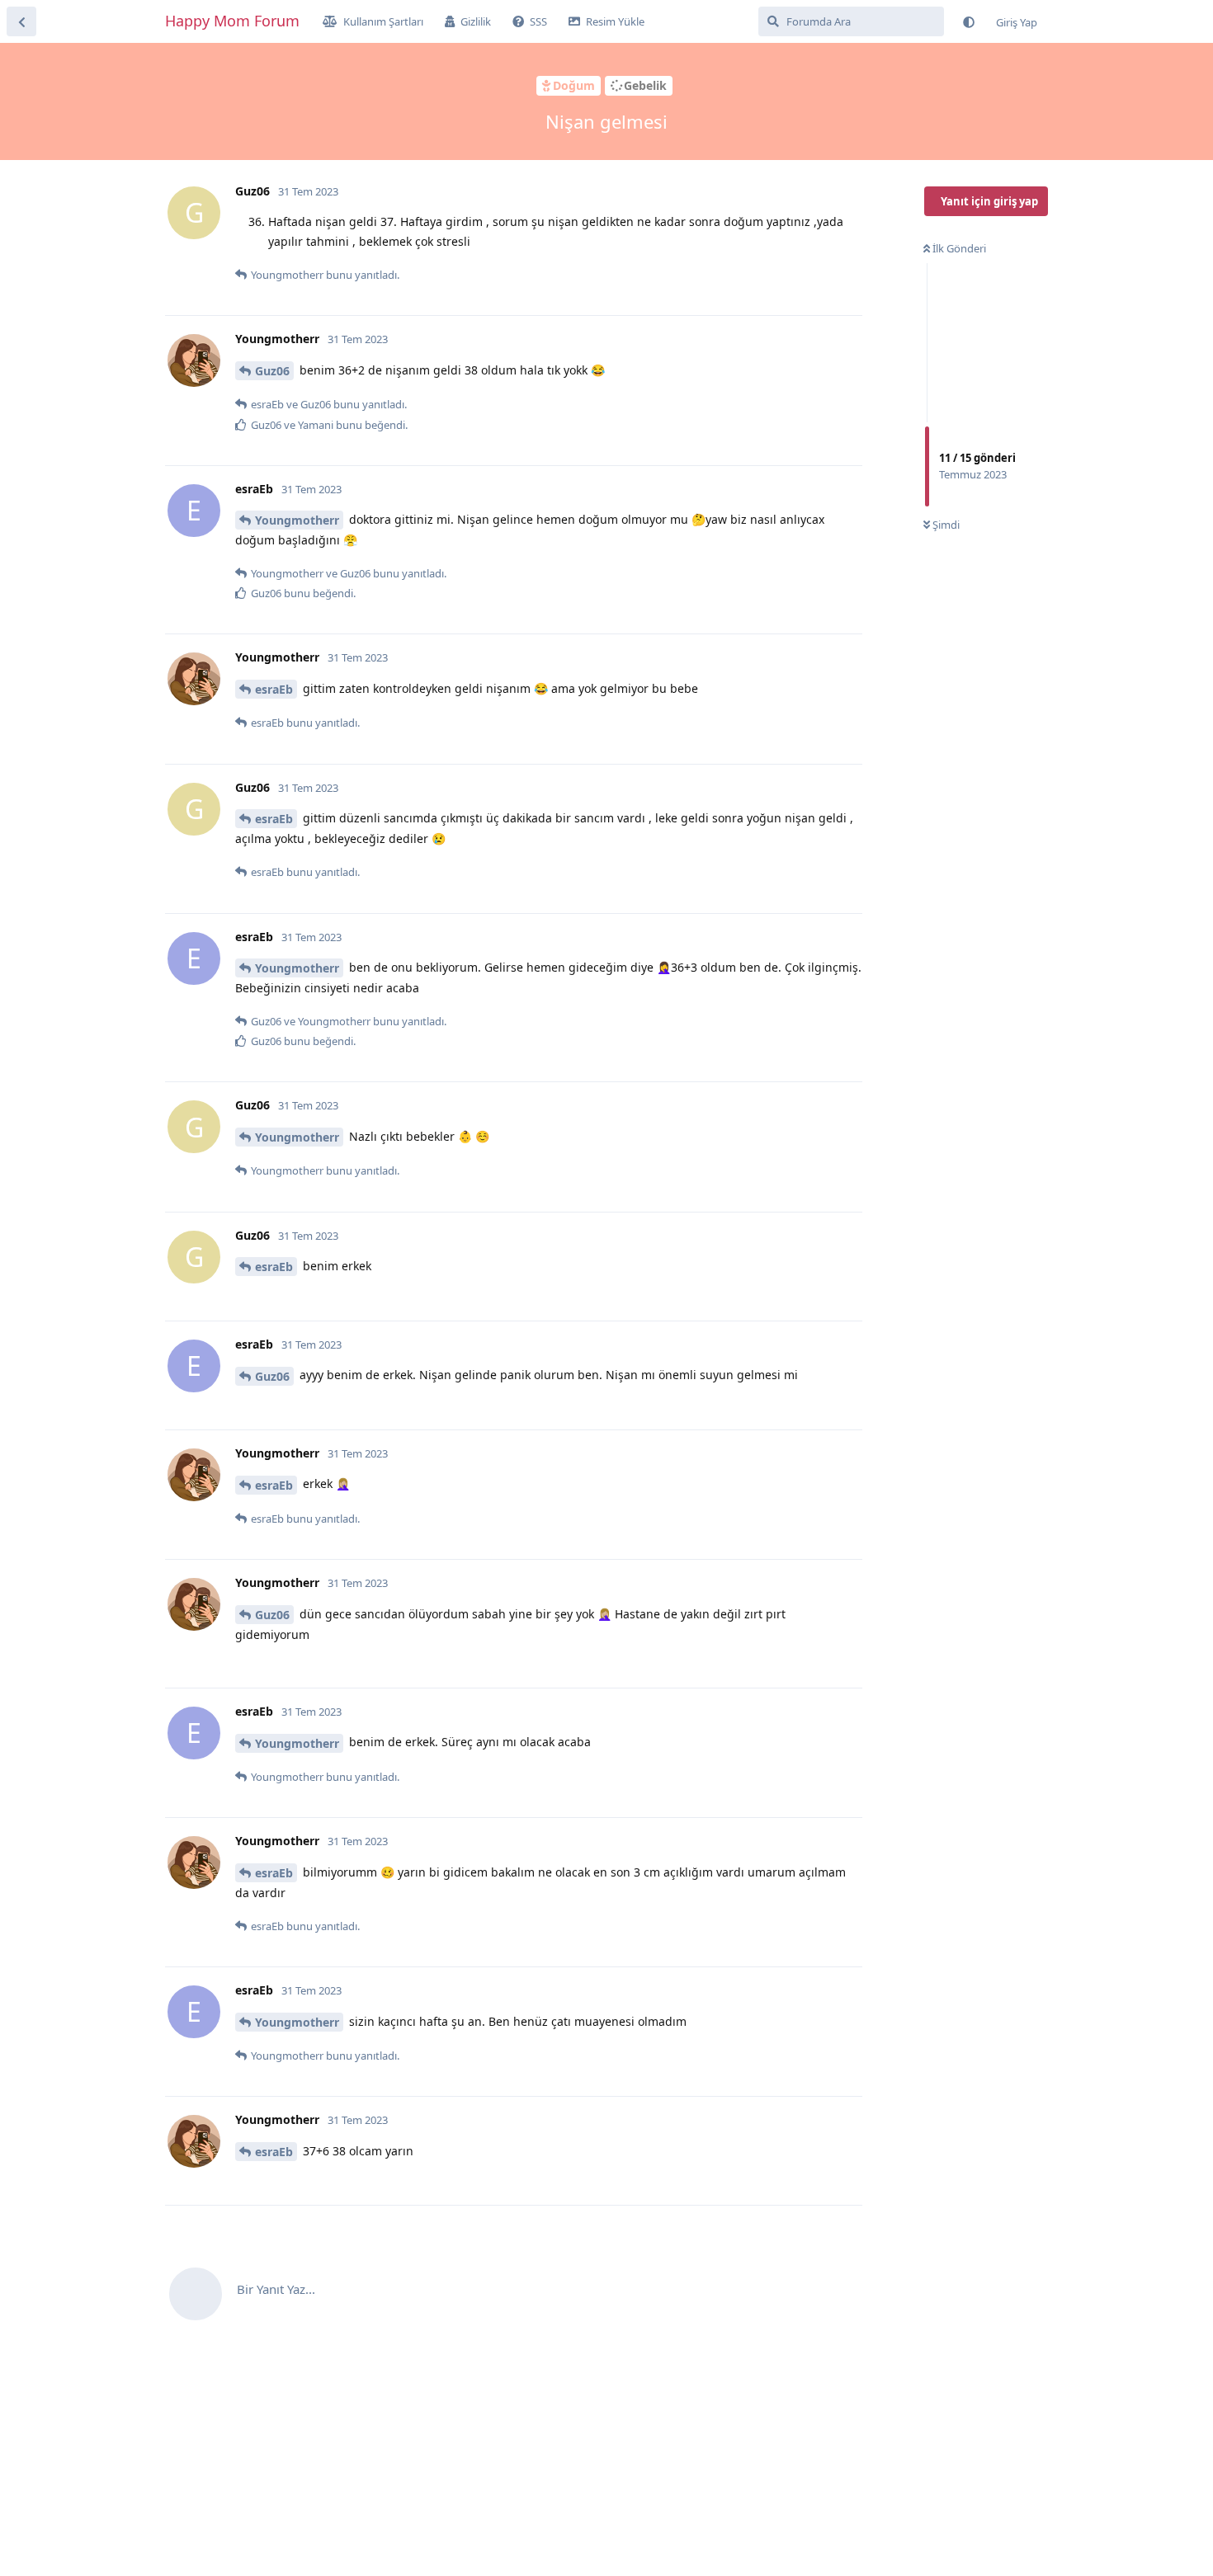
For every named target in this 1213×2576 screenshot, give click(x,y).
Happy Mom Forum (232, 21)
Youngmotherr (297, 520)
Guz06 (272, 371)
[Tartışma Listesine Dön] (21, 21)
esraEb (274, 689)
